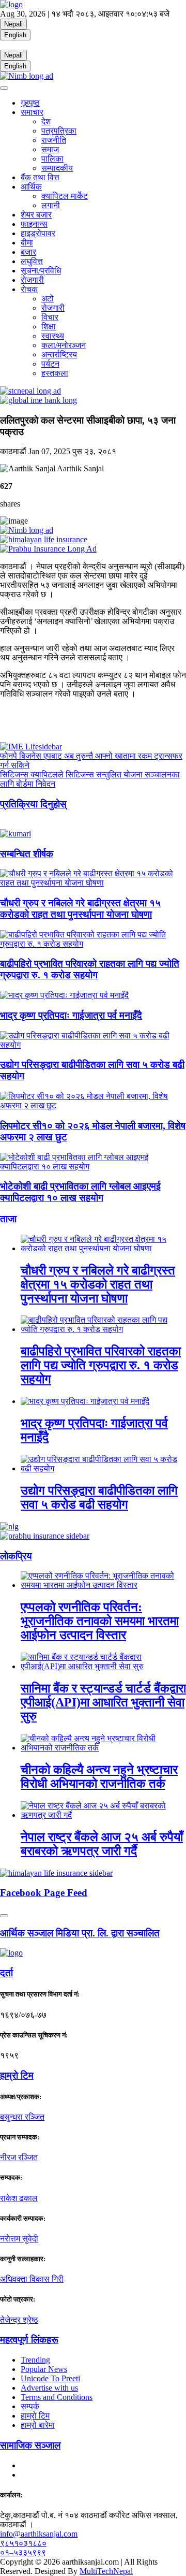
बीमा (27, 243)
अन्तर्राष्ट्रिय (59, 354)
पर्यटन (50, 364)
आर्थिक (31, 187)
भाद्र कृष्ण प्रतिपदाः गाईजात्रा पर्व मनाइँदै (71, 1015)
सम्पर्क (30, 2406)
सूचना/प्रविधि (41, 271)
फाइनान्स (34, 224)
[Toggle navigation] (4, 88)
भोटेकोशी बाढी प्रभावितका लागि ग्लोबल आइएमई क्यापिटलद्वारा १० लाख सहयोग (80, 1192)
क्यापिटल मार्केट (65, 196)
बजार (28, 252)
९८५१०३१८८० (23, 2543)
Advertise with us (49, 2388)
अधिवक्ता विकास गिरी (32, 2279)
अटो (48, 299)
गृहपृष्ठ (30, 103)
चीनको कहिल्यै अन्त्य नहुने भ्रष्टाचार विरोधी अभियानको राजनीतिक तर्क (99, 1777)
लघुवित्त (32, 261)
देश (46, 121)
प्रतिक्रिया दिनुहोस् (33, 804)
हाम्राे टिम (17, 2075)
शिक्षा (49, 327)
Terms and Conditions (57, 2397)
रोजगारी (32, 280)
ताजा (8, 1219)
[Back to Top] (4, 1916)
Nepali (13, 24)
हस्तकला (55, 373)
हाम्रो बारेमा (38, 2425)
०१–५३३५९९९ (23, 2552)
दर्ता (6, 1973)
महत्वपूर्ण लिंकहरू (29, 2340)
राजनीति (54, 140)
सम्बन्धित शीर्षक (27, 854)
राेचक (29, 289)
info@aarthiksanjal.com (39, 2534)
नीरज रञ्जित (19, 2157)
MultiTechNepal (106, 2571)
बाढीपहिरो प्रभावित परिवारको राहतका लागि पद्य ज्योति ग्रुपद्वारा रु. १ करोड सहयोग (90, 969)
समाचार (32, 112)
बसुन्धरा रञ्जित (22, 2117)
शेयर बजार (36, 215)
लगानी (51, 205)
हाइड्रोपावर (38, 233)
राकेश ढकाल (19, 2198)
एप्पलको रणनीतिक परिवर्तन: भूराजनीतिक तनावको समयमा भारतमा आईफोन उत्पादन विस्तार (100, 1621)
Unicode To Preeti (50, 2378)
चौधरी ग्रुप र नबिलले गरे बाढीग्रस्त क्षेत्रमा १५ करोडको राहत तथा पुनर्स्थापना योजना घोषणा (80, 909)
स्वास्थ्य (53, 336)
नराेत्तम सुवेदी (19, 2239)
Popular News (44, 2369)
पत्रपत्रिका (59, 131)
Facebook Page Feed (44, 1893)
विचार (50, 317)
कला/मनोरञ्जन (64, 345)
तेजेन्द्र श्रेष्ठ (19, 2320)
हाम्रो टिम (35, 2416)
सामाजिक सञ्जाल (30, 2445)
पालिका (52, 159)
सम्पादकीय (57, 168)
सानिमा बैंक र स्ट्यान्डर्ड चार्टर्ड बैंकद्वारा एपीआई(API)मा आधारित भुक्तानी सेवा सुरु (103, 1702)
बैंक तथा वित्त (40, 177)
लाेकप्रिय (16, 1556)
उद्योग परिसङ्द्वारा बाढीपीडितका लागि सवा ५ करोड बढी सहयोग (99, 1497)
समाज (50, 149)
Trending (35, 2360)
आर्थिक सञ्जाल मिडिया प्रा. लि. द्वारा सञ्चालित (80, 1933)
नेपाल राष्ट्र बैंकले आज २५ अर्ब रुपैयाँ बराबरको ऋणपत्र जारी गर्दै (102, 1844)
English (15, 35)
